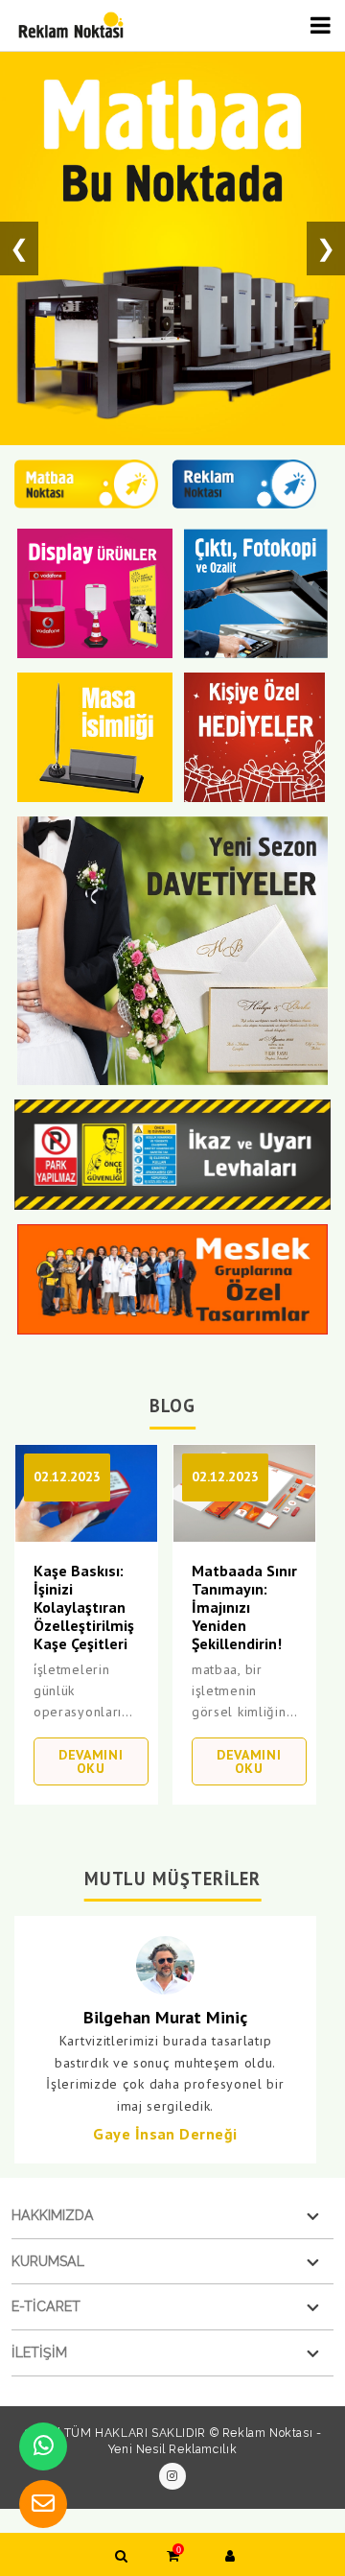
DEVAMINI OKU (91, 1761)
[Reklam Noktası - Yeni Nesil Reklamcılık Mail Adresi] (43, 2504)
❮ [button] (19, 248)
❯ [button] (326, 248)
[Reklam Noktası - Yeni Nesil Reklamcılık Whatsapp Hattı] (43, 2446)
